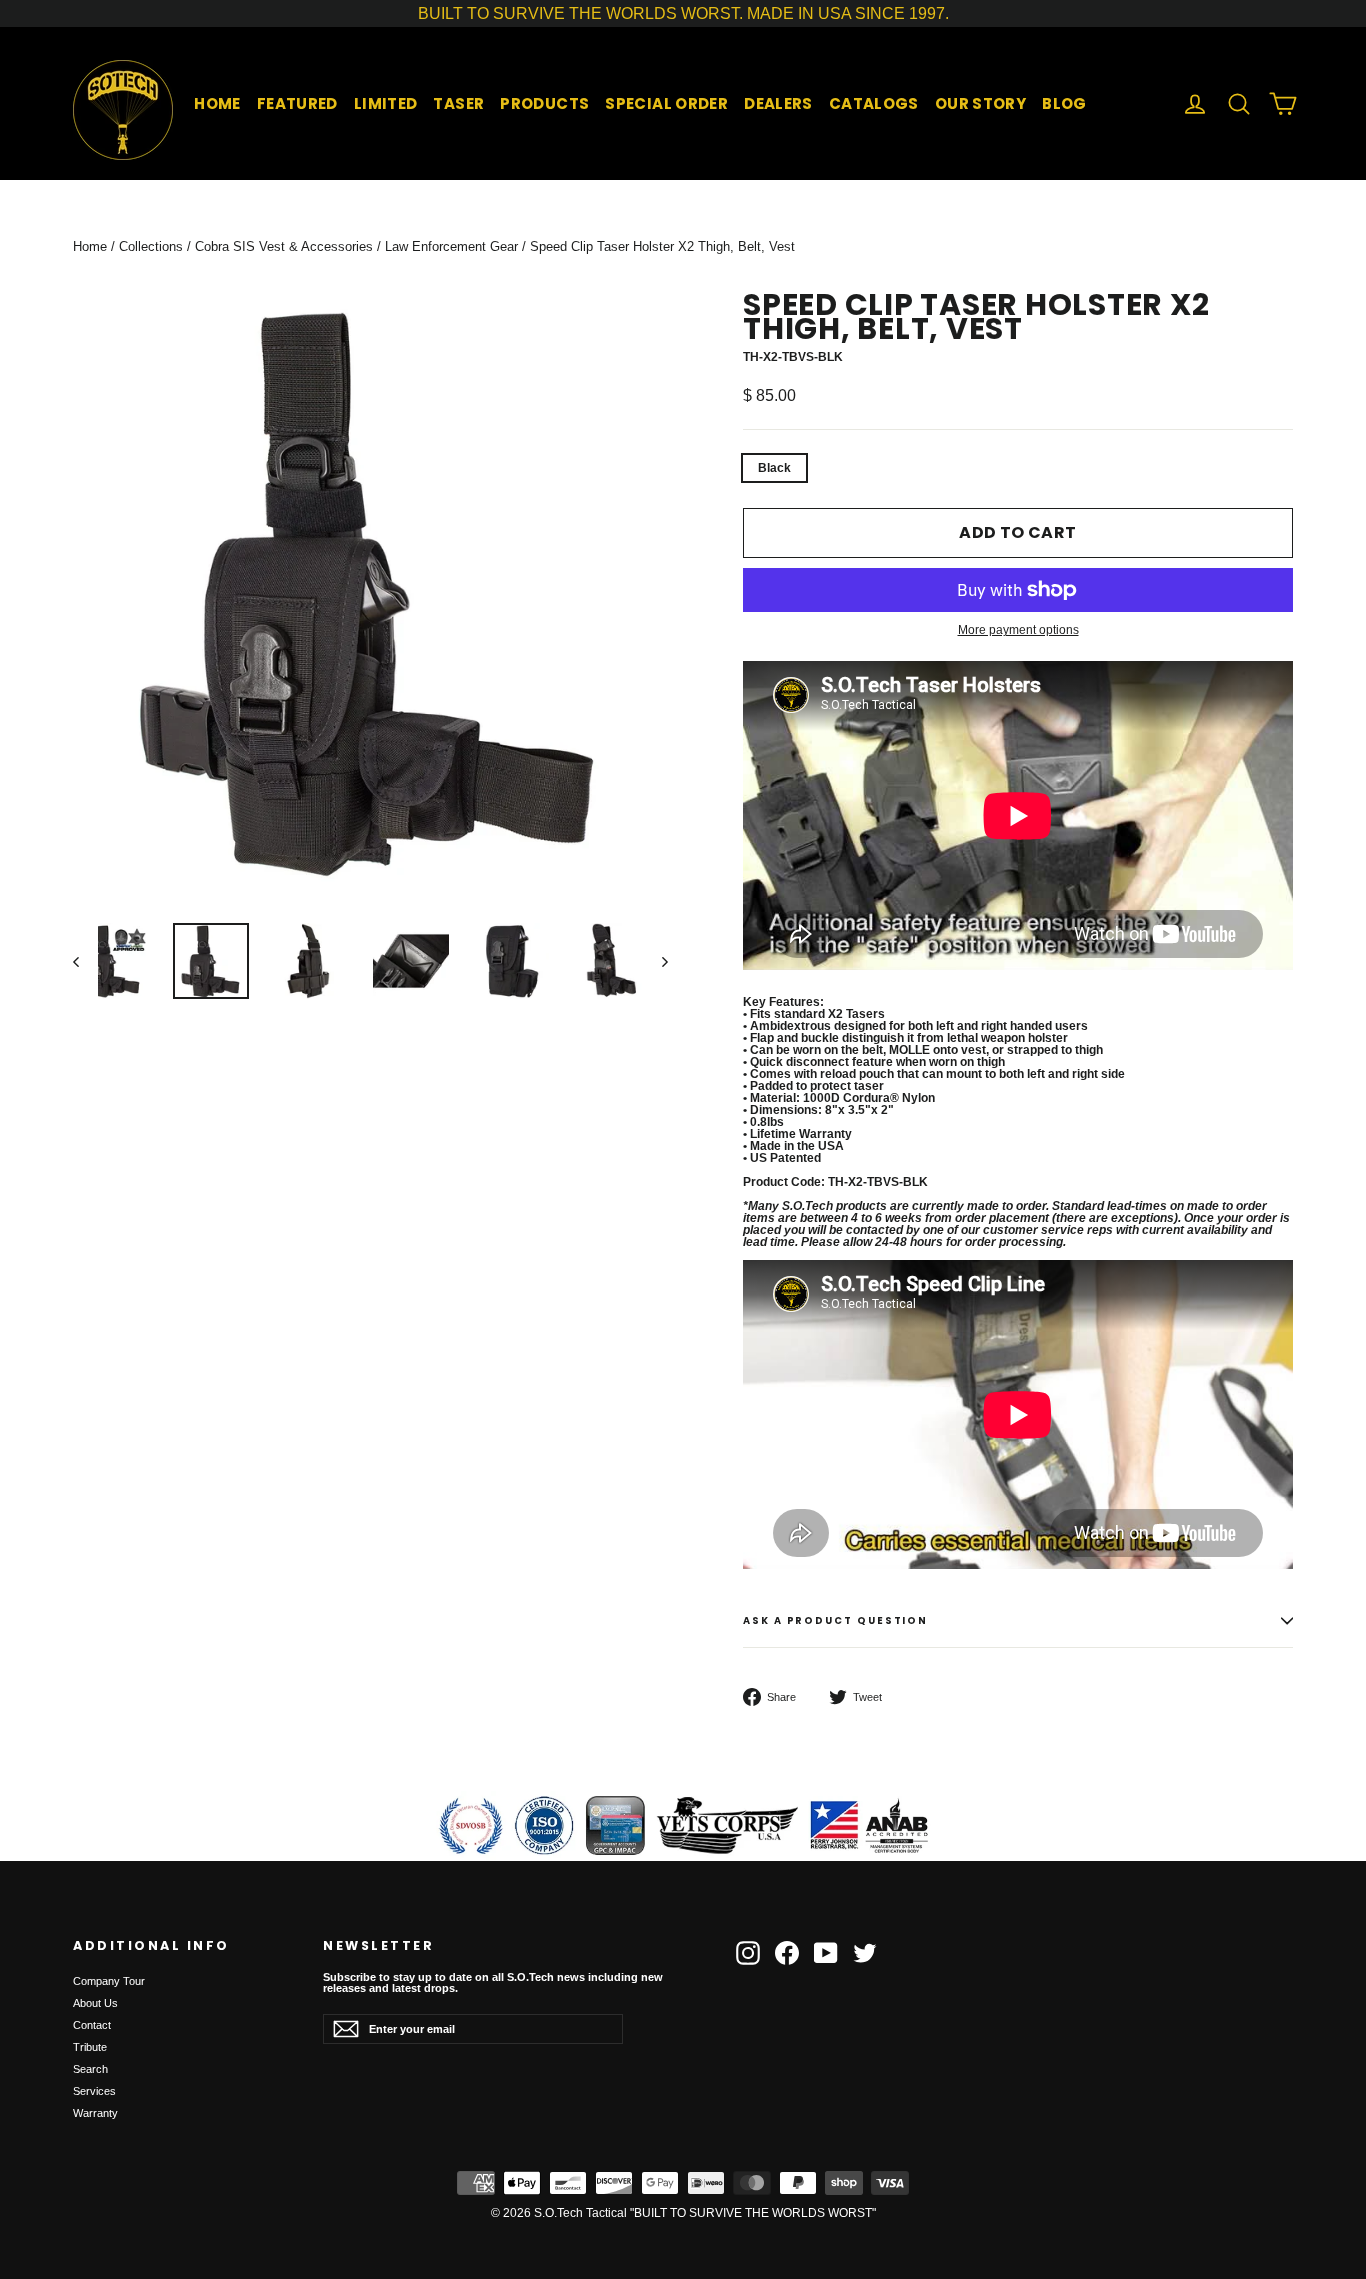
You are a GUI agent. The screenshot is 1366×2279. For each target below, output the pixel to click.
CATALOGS (874, 103)
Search (90, 2069)
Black (774, 468)
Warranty (95, 2113)
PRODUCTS (544, 103)
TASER (458, 103)
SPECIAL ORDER (666, 103)
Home (90, 246)
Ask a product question (835, 1620)
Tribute (90, 2047)
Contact (92, 2025)
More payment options (1018, 630)
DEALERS (778, 103)
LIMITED (386, 103)
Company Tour (109, 1981)
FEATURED (297, 103)
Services (94, 2091)
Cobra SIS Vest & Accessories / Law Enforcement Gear (356, 246)
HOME (217, 103)
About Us (95, 2003)
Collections (151, 246)
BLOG (1064, 103)
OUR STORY (980, 103)
